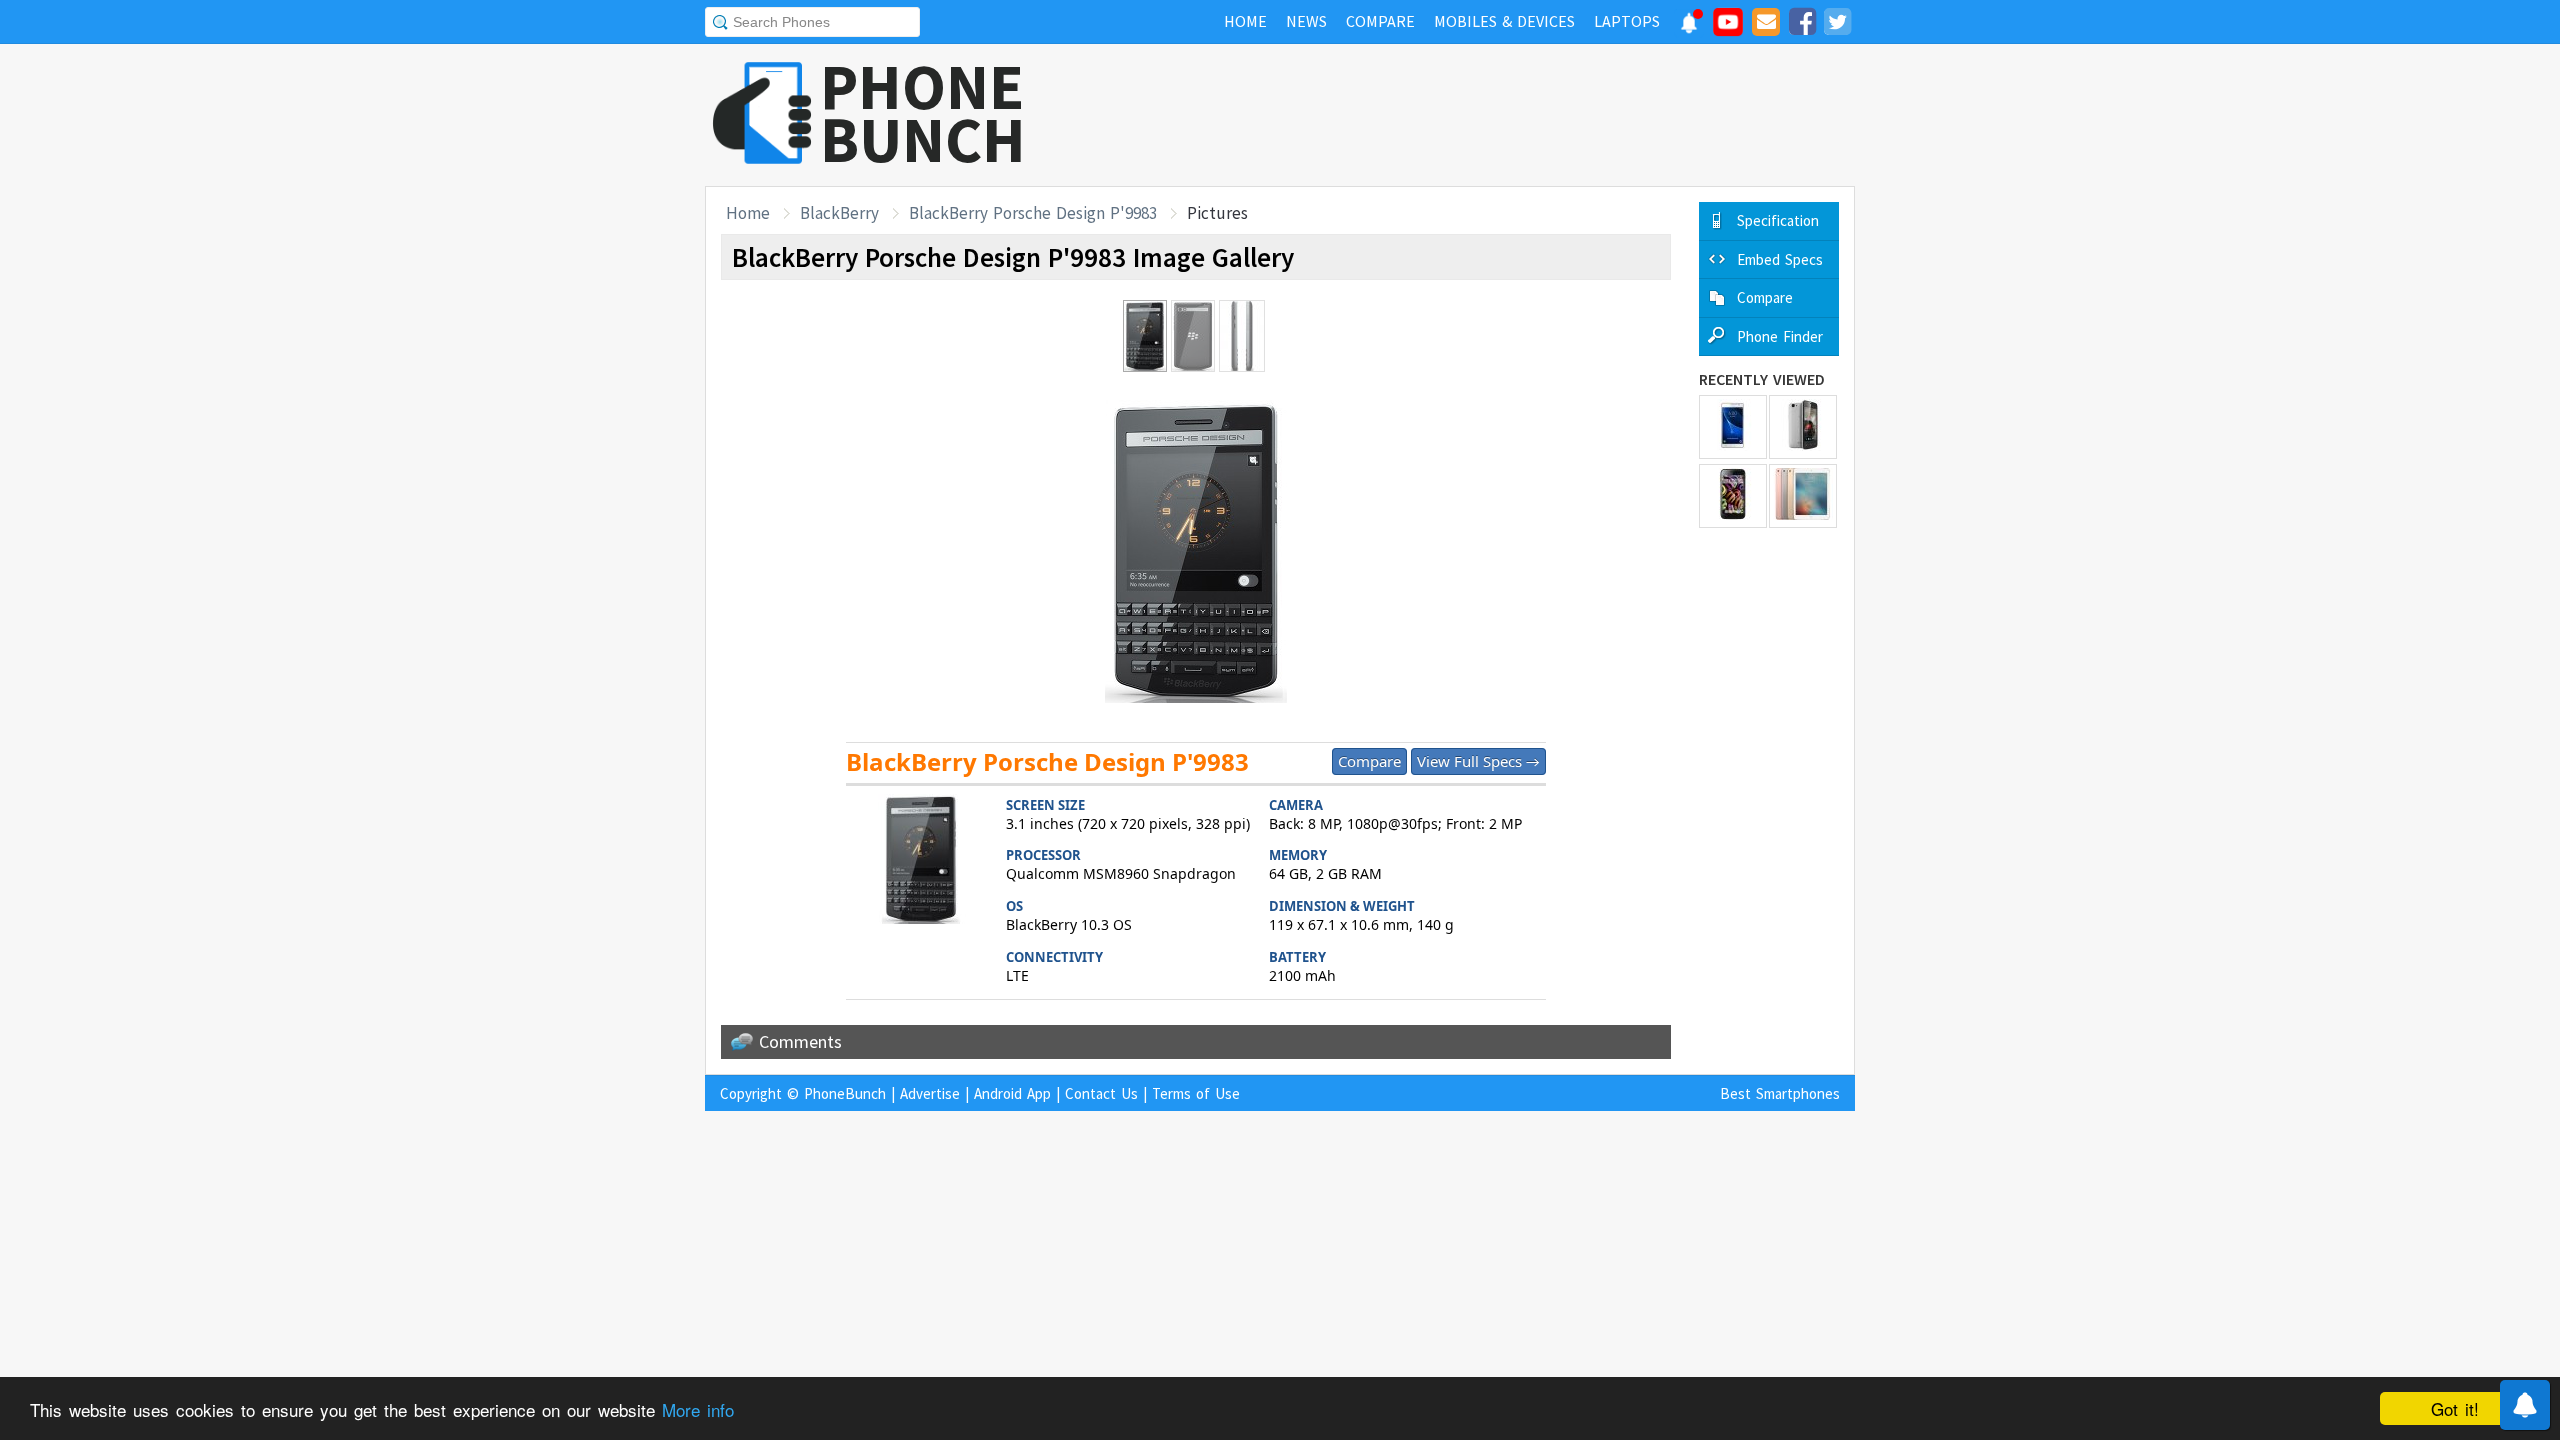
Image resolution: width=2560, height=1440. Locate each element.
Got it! (2455, 1408)
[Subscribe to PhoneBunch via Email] (1766, 25)
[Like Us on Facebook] (1802, 25)
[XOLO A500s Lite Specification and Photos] (1803, 427)
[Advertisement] (1491, 115)
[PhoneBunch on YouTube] (1728, 28)
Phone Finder (1780, 336)
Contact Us (1101, 1093)
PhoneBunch (845, 1093)
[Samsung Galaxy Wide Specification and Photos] (1733, 427)
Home (748, 213)
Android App (1012, 1093)
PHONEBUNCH (923, 113)
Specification (1778, 220)
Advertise (930, 1093)
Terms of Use (1196, 1093)
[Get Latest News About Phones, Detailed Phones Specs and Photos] (762, 114)
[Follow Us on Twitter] (1837, 25)
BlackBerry (839, 213)
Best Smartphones (1780, 1093)
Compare (1369, 761)
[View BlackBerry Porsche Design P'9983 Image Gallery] (921, 861)
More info (698, 1409)
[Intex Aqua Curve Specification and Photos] (1733, 496)
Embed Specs (1780, 259)
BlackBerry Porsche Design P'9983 (1033, 213)
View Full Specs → (1478, 761)
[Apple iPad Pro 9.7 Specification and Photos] (1803, 496)
